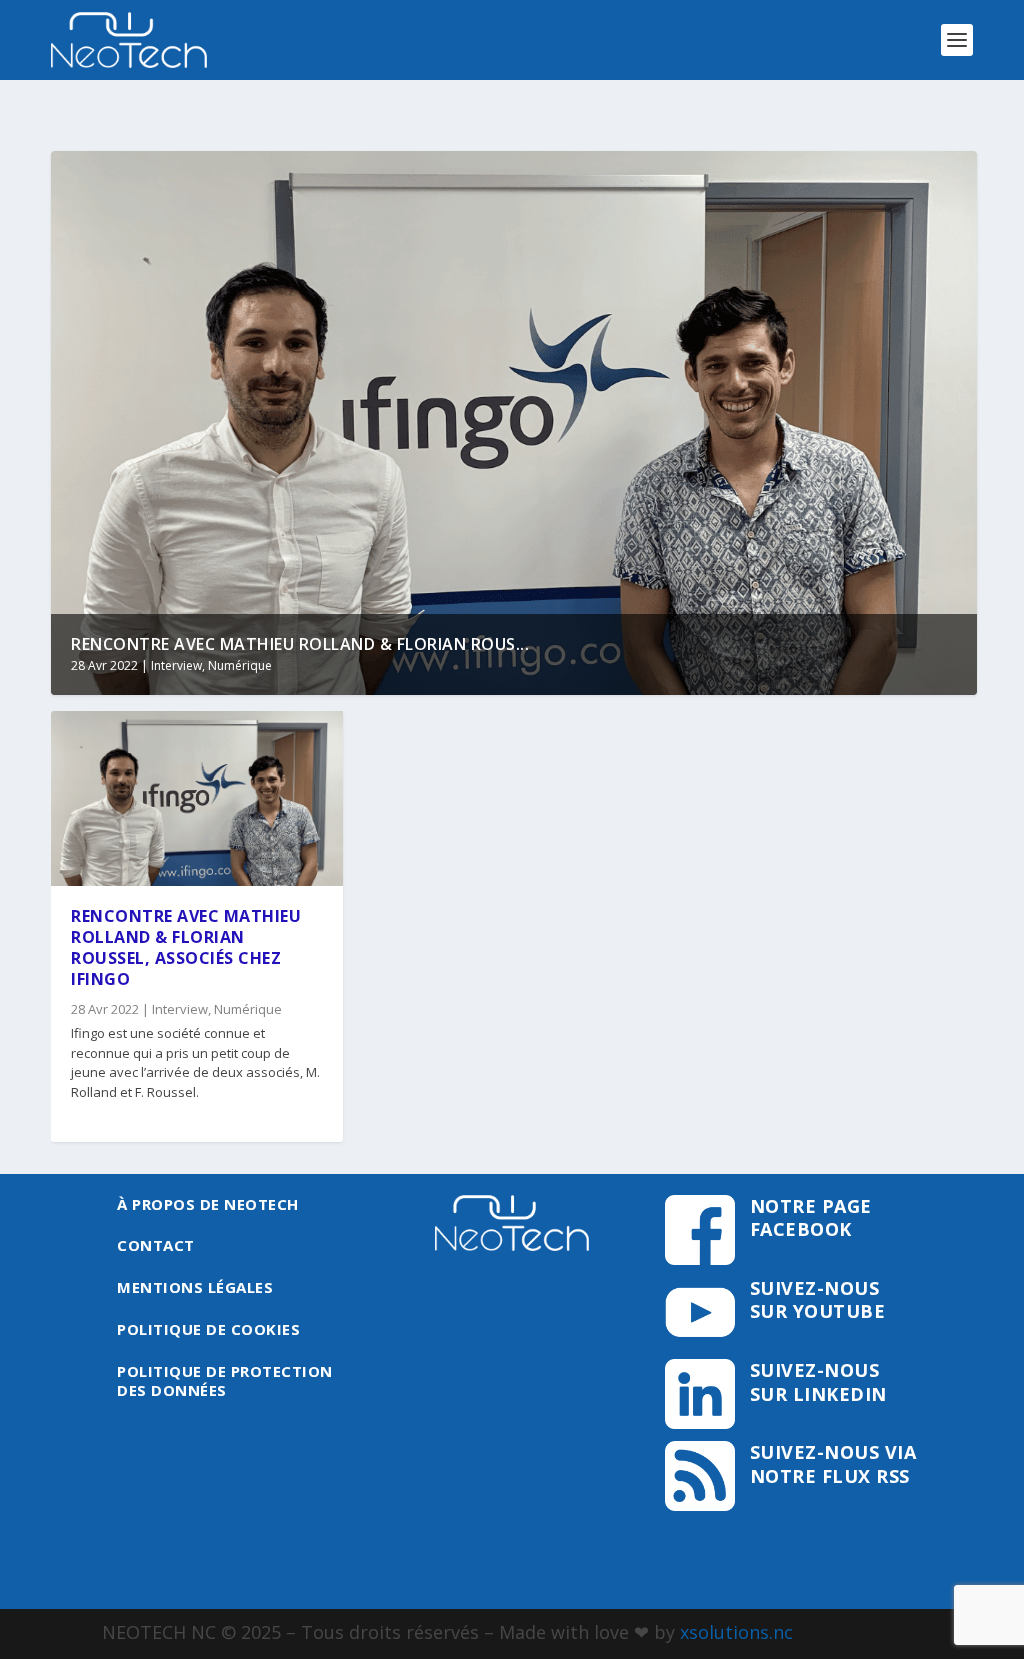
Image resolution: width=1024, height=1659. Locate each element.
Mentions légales (195, 1287)
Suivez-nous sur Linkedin (818, 1381)
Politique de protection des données (225, 1381)
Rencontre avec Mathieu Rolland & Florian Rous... (300, 644)
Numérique (240, 665)
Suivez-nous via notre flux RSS (833, 1463)
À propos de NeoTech (208, 1204)
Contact (156, 1245)
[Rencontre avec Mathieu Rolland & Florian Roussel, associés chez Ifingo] (197, 798)
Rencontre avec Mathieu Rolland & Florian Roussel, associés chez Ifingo (186, 947)
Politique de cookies (208, 1329)
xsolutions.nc (736, 1632)
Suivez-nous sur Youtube (818, 1299)
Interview (176, 665)
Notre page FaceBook (811, 1217)
